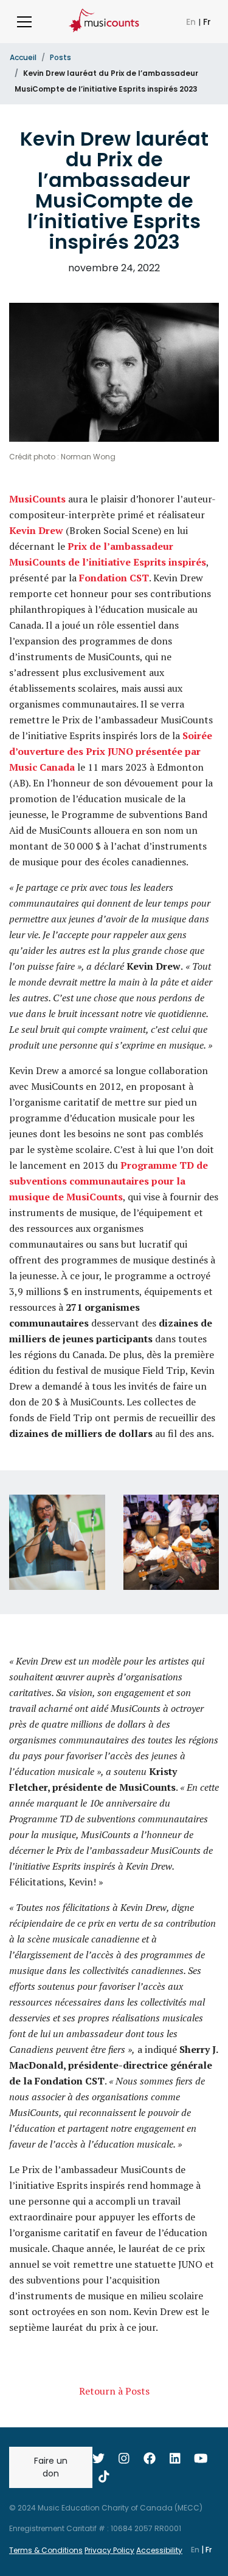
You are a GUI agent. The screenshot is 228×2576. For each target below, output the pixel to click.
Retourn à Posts (114, 2391)
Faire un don (51, 2467)
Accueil (23, 57)
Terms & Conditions (46, 2550)
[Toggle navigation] (24, 22)
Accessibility (159, 2550)
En (192, 22)
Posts (60, 57)
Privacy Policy (109, 2550)
